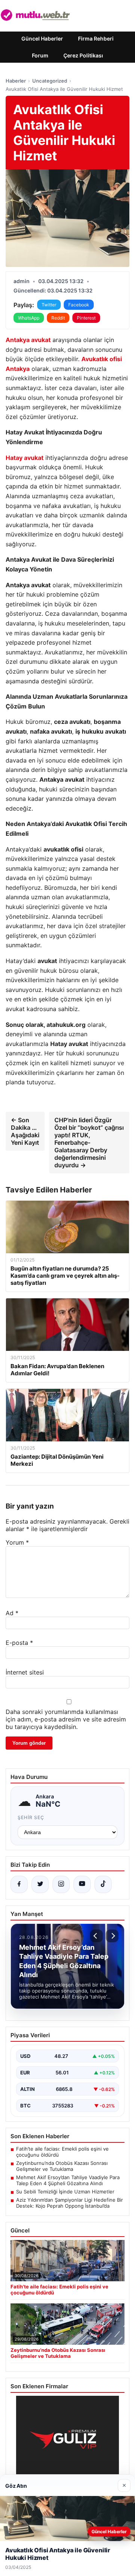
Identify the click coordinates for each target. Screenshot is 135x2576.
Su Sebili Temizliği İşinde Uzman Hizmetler (65, 2192)
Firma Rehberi (96, 38)
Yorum (17, 1542)
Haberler (16, 81)
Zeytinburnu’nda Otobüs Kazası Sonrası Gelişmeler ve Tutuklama (62, 2166)
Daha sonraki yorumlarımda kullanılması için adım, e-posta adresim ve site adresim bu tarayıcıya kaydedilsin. (66, 1719)
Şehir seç (31, 1817)
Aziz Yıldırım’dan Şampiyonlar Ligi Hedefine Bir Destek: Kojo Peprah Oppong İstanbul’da (70, 2203)
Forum (40, 55)
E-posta (19, 1643)
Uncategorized (50, 81)
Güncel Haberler (42, 38)
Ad (12, 1613)
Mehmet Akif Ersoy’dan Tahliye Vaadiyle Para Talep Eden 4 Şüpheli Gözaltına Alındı (68, 2180)
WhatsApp (29, 318)
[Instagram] (61, 1884)
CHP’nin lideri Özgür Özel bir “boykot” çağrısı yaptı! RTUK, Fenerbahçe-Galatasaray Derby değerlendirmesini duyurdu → (89, 1143)
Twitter (49, 305)
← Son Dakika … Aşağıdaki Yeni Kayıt (25, 1131)
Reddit (58, 318)
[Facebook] (19, 1884)
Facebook (79, 305)
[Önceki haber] (96, 1936)
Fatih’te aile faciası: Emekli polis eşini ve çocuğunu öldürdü (62, 2152)
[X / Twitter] (40, 1884)
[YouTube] (82, 1884)
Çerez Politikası (83, 55)
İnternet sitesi (25, 1672)
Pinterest (86, 318)
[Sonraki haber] (112, 1936)
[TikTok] (103, 1884)
